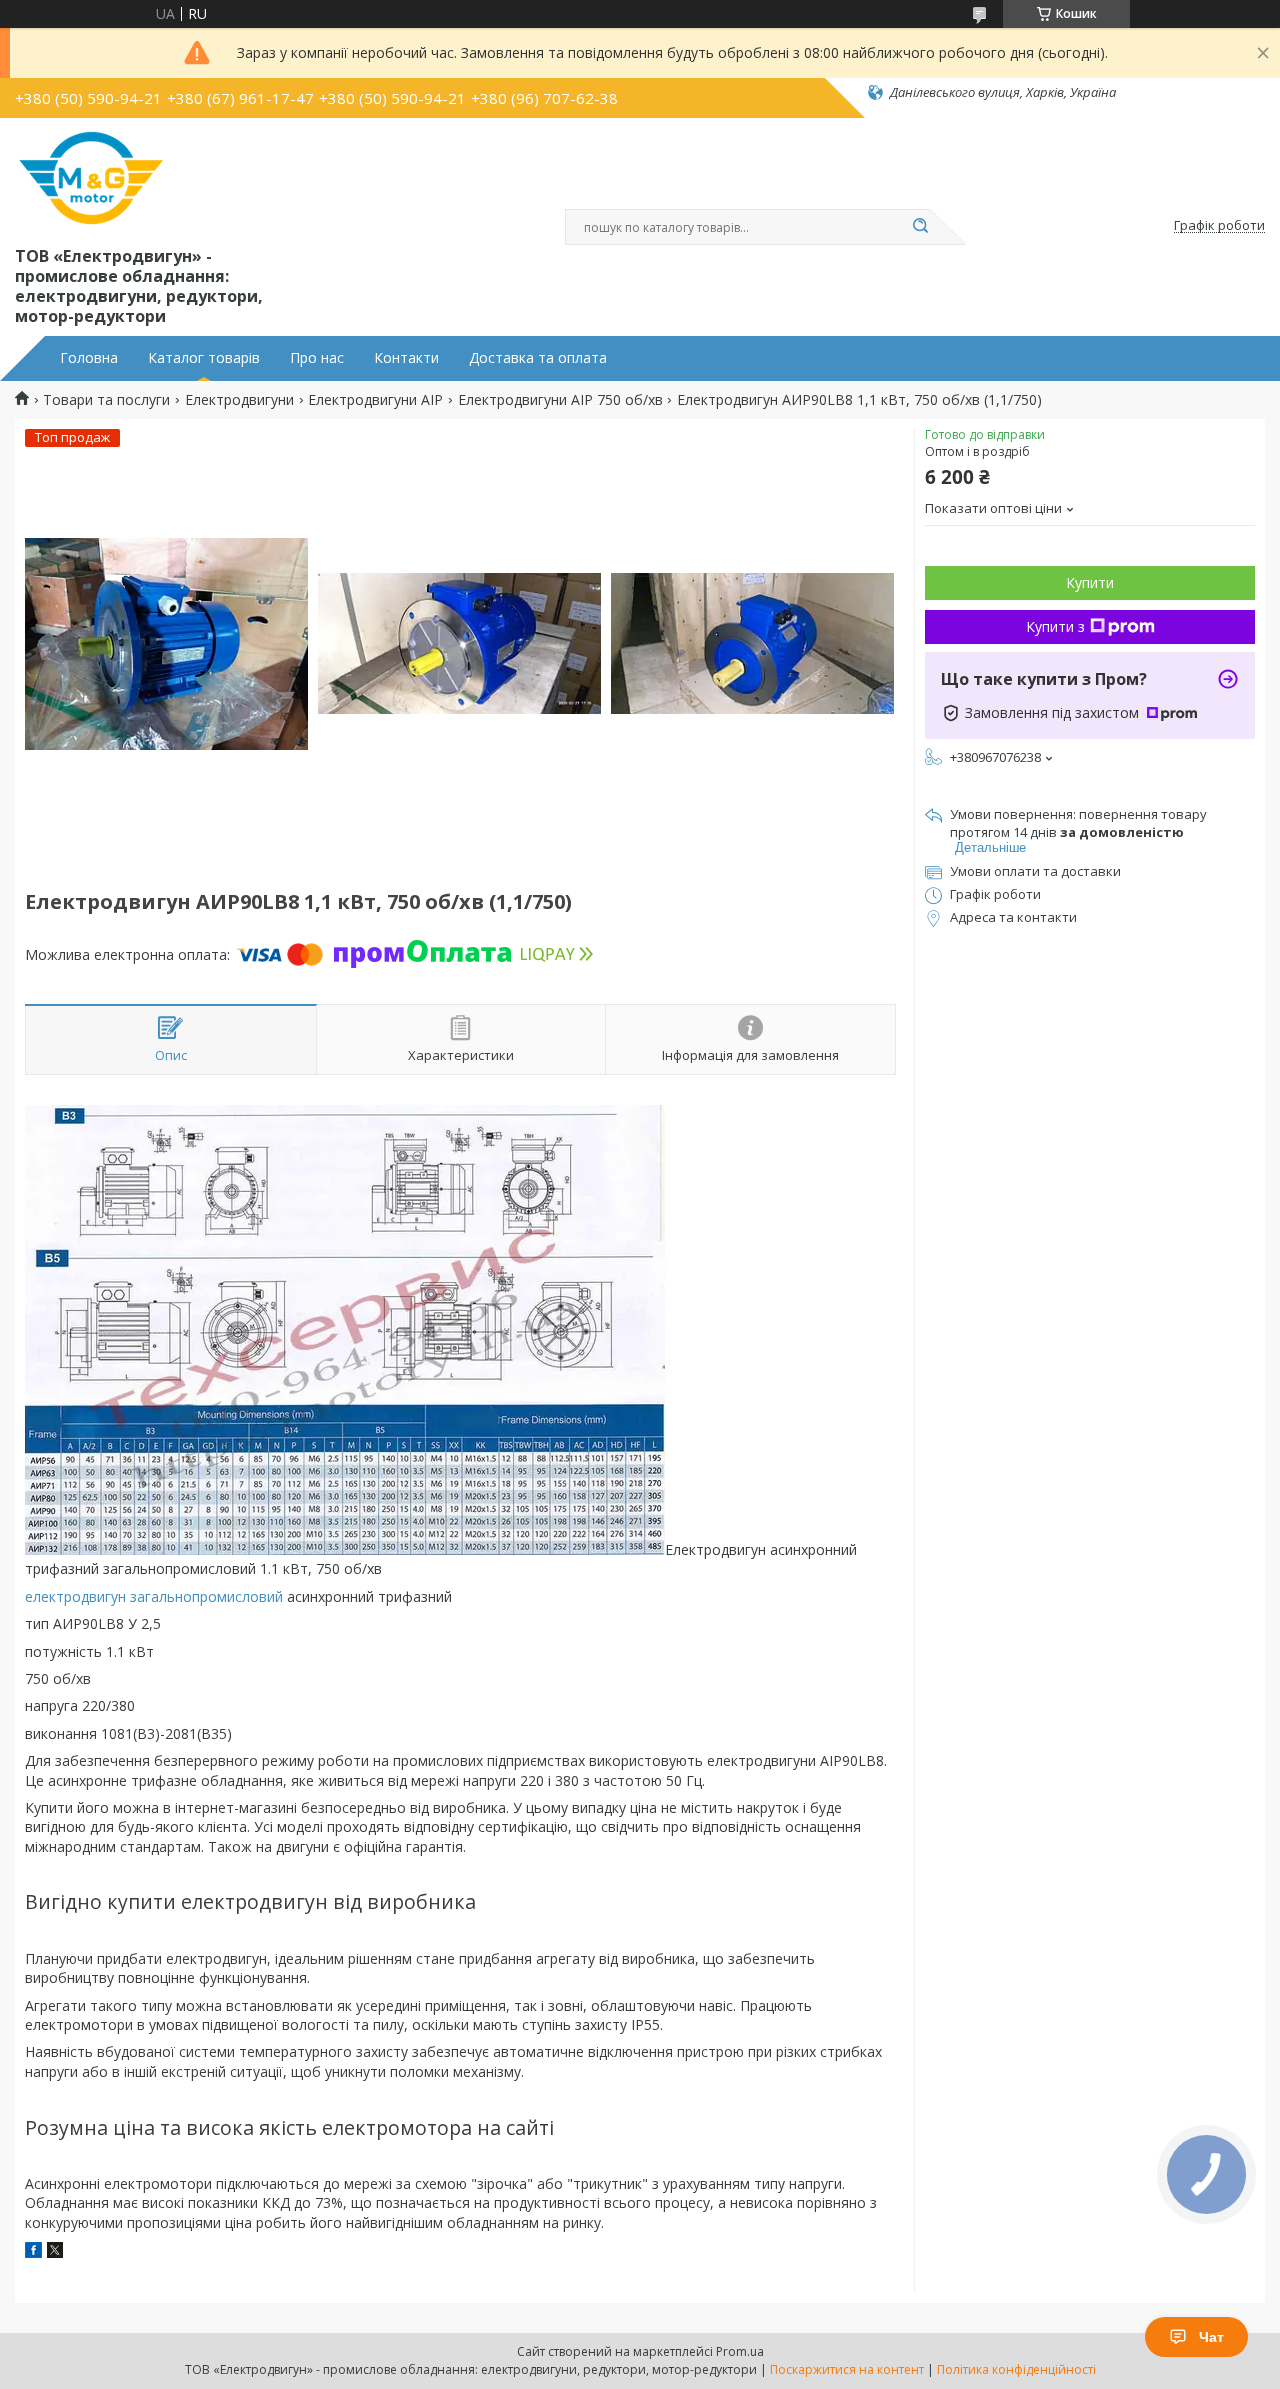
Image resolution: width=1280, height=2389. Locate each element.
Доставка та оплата (538, 358)
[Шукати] (920, 227)
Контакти (406, 358)
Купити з (1055, 626)
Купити (1090, 582)
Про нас (317, 358)
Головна (89, 358)
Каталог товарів (204, 358)
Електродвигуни (239, 400)
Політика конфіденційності (1016, 2369)
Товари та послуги (106, 400)
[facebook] (33, 2252)
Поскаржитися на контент (847, 2369)
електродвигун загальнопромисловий (154, 1596)
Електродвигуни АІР (375, 400)
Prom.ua (740, 2351)
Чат (1211, 2337)
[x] (55, 2252)
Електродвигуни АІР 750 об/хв (560, 400)
